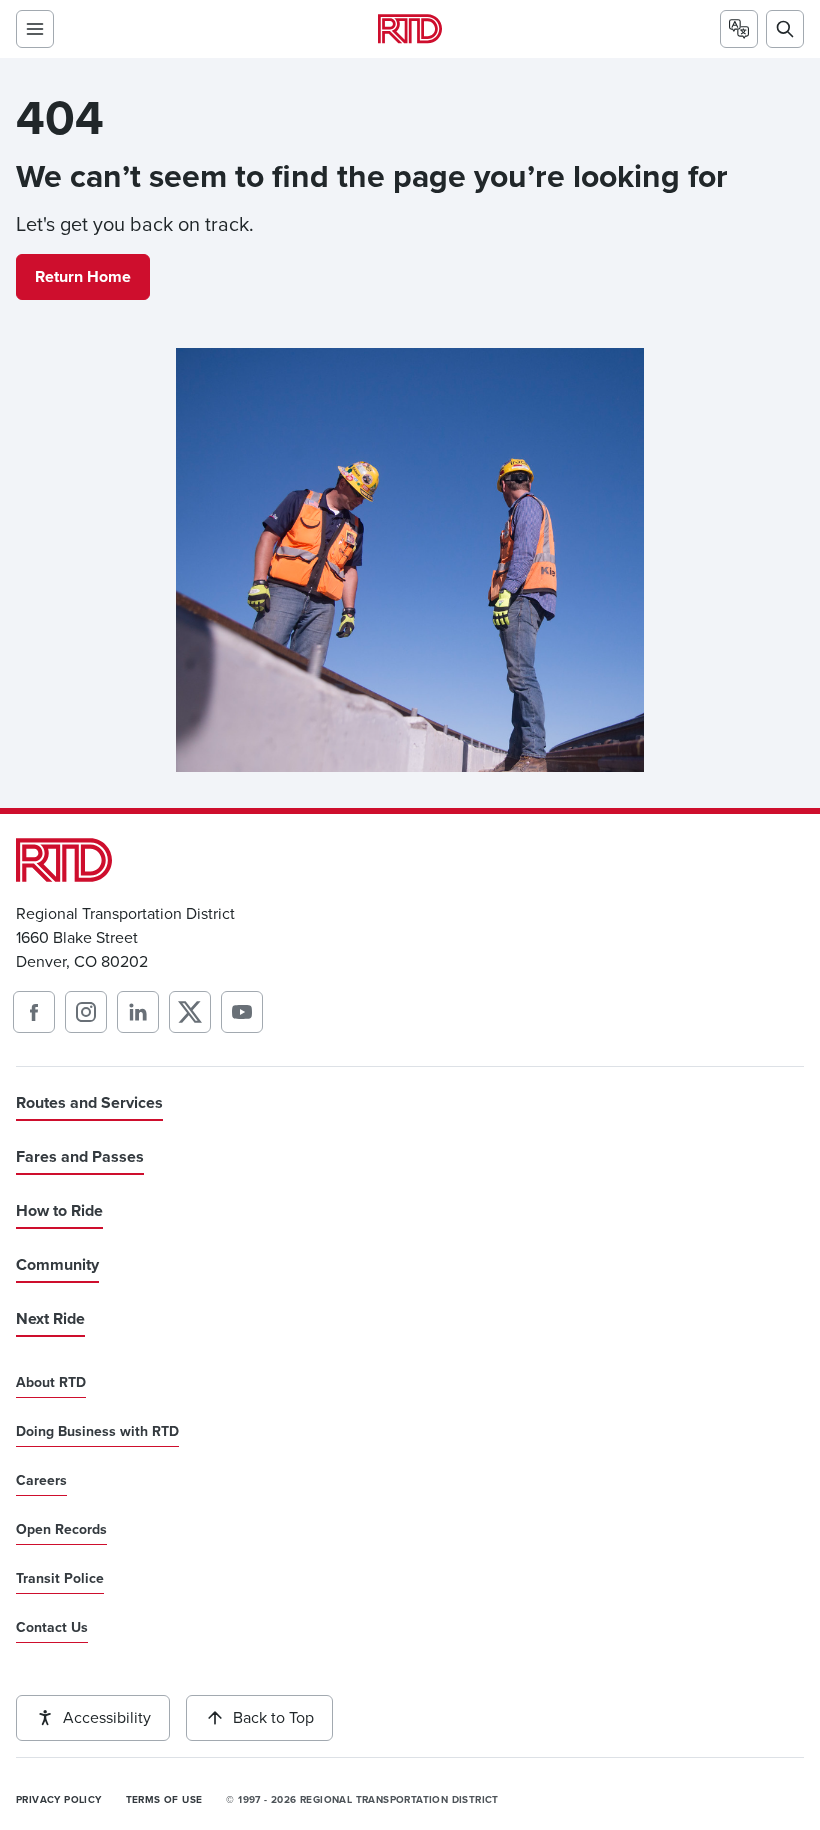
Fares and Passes (80, 1156)
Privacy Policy (59, 1800)
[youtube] (242, 1012)
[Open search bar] (785, 29)
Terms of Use (164, 1800)
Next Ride (50, 1318)
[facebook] (34, 1012)
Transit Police (60, 1579)
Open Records (61, 1530)
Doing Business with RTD (97, 1432)
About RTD (51, 1383)
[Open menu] (35, 29)
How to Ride (59, 1210)
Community (57, 1264)
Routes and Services (89, 1102)
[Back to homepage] (410, 28)
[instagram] (86, 1012)
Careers (41, 1481)
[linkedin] (138, 1012)
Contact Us (52, 1628)
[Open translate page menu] (739, 29)
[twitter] (190, 1012)
